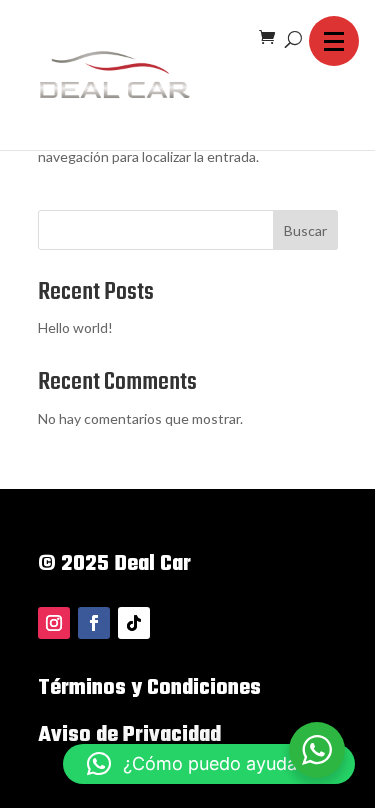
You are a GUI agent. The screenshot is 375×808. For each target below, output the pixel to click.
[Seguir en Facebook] (94, 623)
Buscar (305, 230)
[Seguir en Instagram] (54, 623)
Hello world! (75, 327)
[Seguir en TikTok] (134, 623)
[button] (334, 41)
